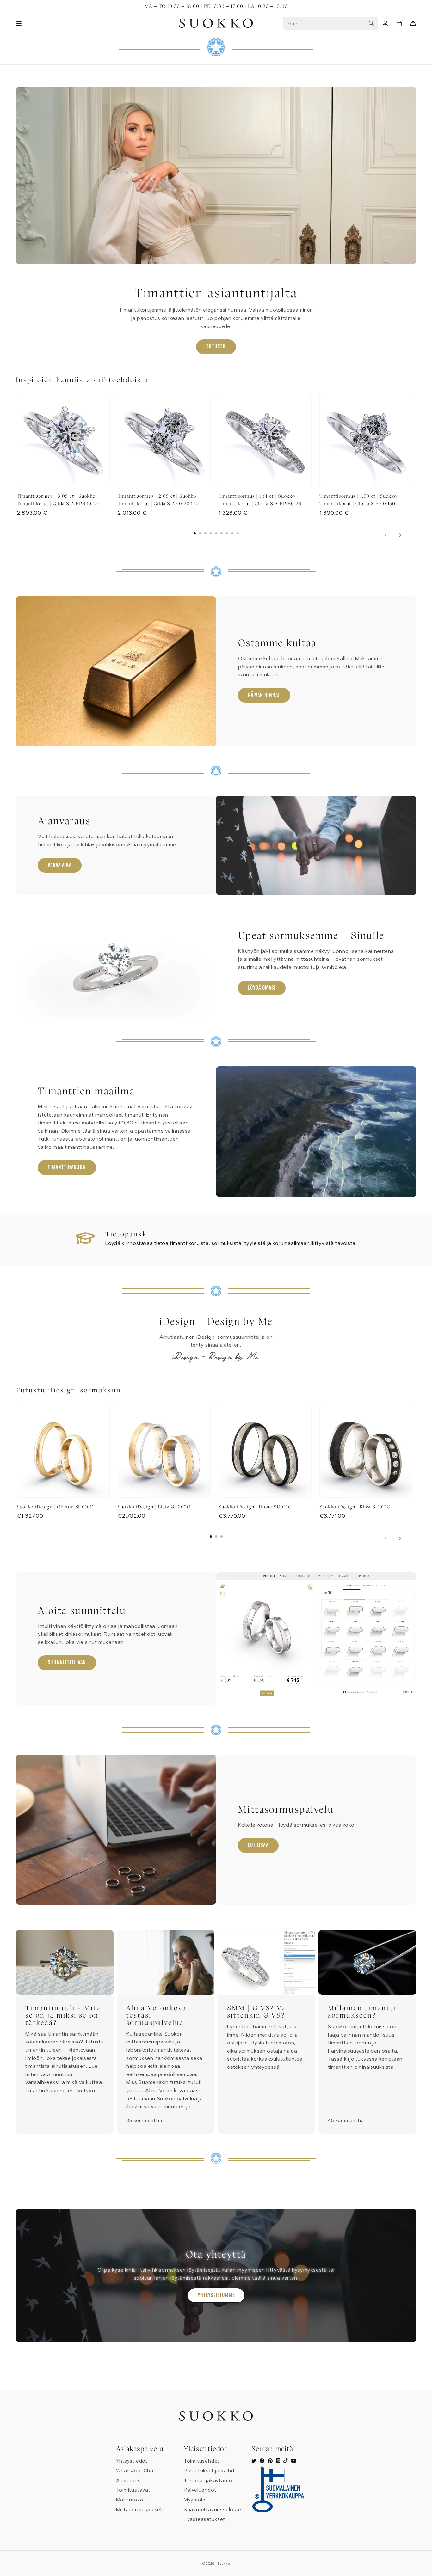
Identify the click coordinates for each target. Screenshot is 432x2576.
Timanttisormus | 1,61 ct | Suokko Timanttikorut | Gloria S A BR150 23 (260, 499)
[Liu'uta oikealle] (400, 535)
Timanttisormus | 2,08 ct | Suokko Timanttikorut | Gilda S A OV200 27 (159, 499)
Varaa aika (60, 865)
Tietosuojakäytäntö (208, 2481)
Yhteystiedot (132, 2461)
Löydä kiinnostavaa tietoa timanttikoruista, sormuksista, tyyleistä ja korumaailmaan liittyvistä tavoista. (231, 1243)
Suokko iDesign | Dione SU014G (255, 1507)
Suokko (223, 2564)
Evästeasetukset (204, 2519)
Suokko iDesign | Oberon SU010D (55, 1507)
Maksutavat (131, 2500)
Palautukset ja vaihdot (212, 2471)
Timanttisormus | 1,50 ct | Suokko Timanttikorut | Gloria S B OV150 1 (359, 499)
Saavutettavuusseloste (213, 2510)
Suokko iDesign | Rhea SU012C (355, 1507)
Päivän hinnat (264, 695)
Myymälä (195, 2500)
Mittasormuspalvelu (140, 2510)
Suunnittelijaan (67, 1662)
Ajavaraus (128, 2481)
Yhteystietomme (216, 2295)
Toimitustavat (133, 2490)
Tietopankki (127, 1234)
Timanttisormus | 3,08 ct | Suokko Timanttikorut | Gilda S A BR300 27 (58, 499)
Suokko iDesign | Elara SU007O (154, 1507)
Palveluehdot (200, 2490)
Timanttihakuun (67, 1167)
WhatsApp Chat (136, 2471)
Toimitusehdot (202, 2461)
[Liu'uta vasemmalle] (386, 535)
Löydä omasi (262, 988)
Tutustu (216, 346)
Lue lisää (258, 1845)
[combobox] (330, 23)
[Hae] (371, 23)
